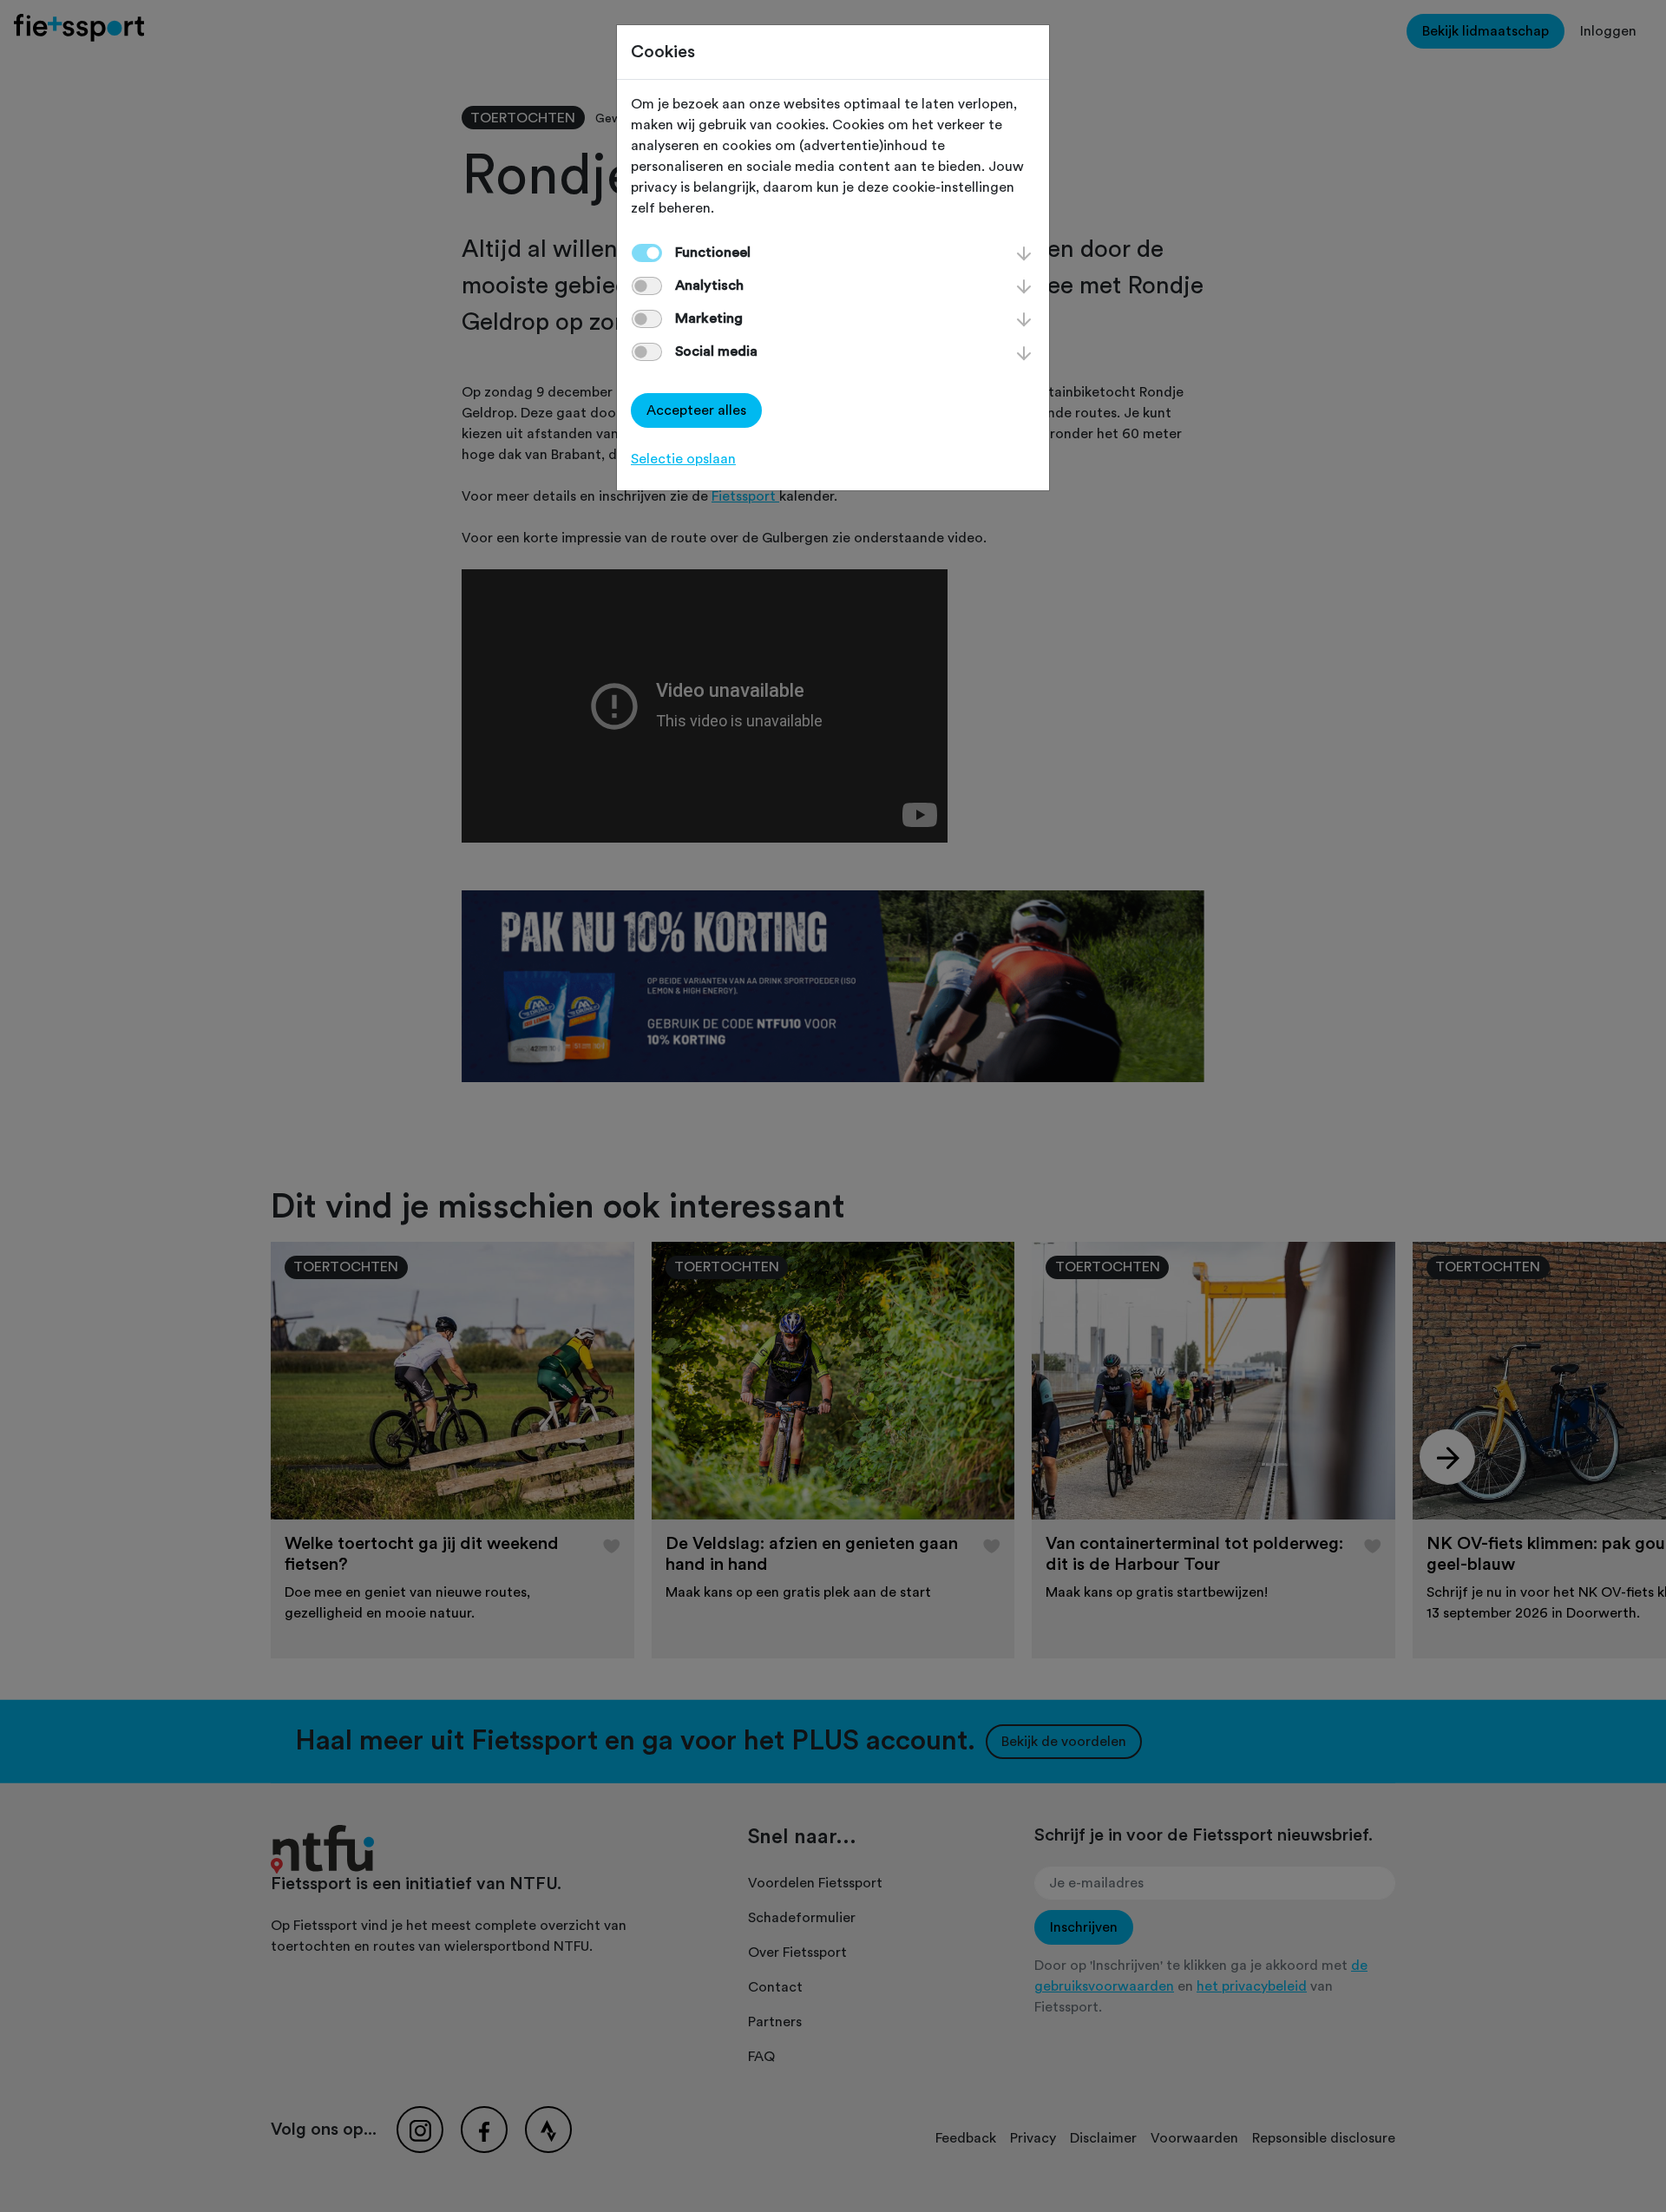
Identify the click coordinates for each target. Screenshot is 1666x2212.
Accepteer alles (696, 410)
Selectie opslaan (683, 459)
